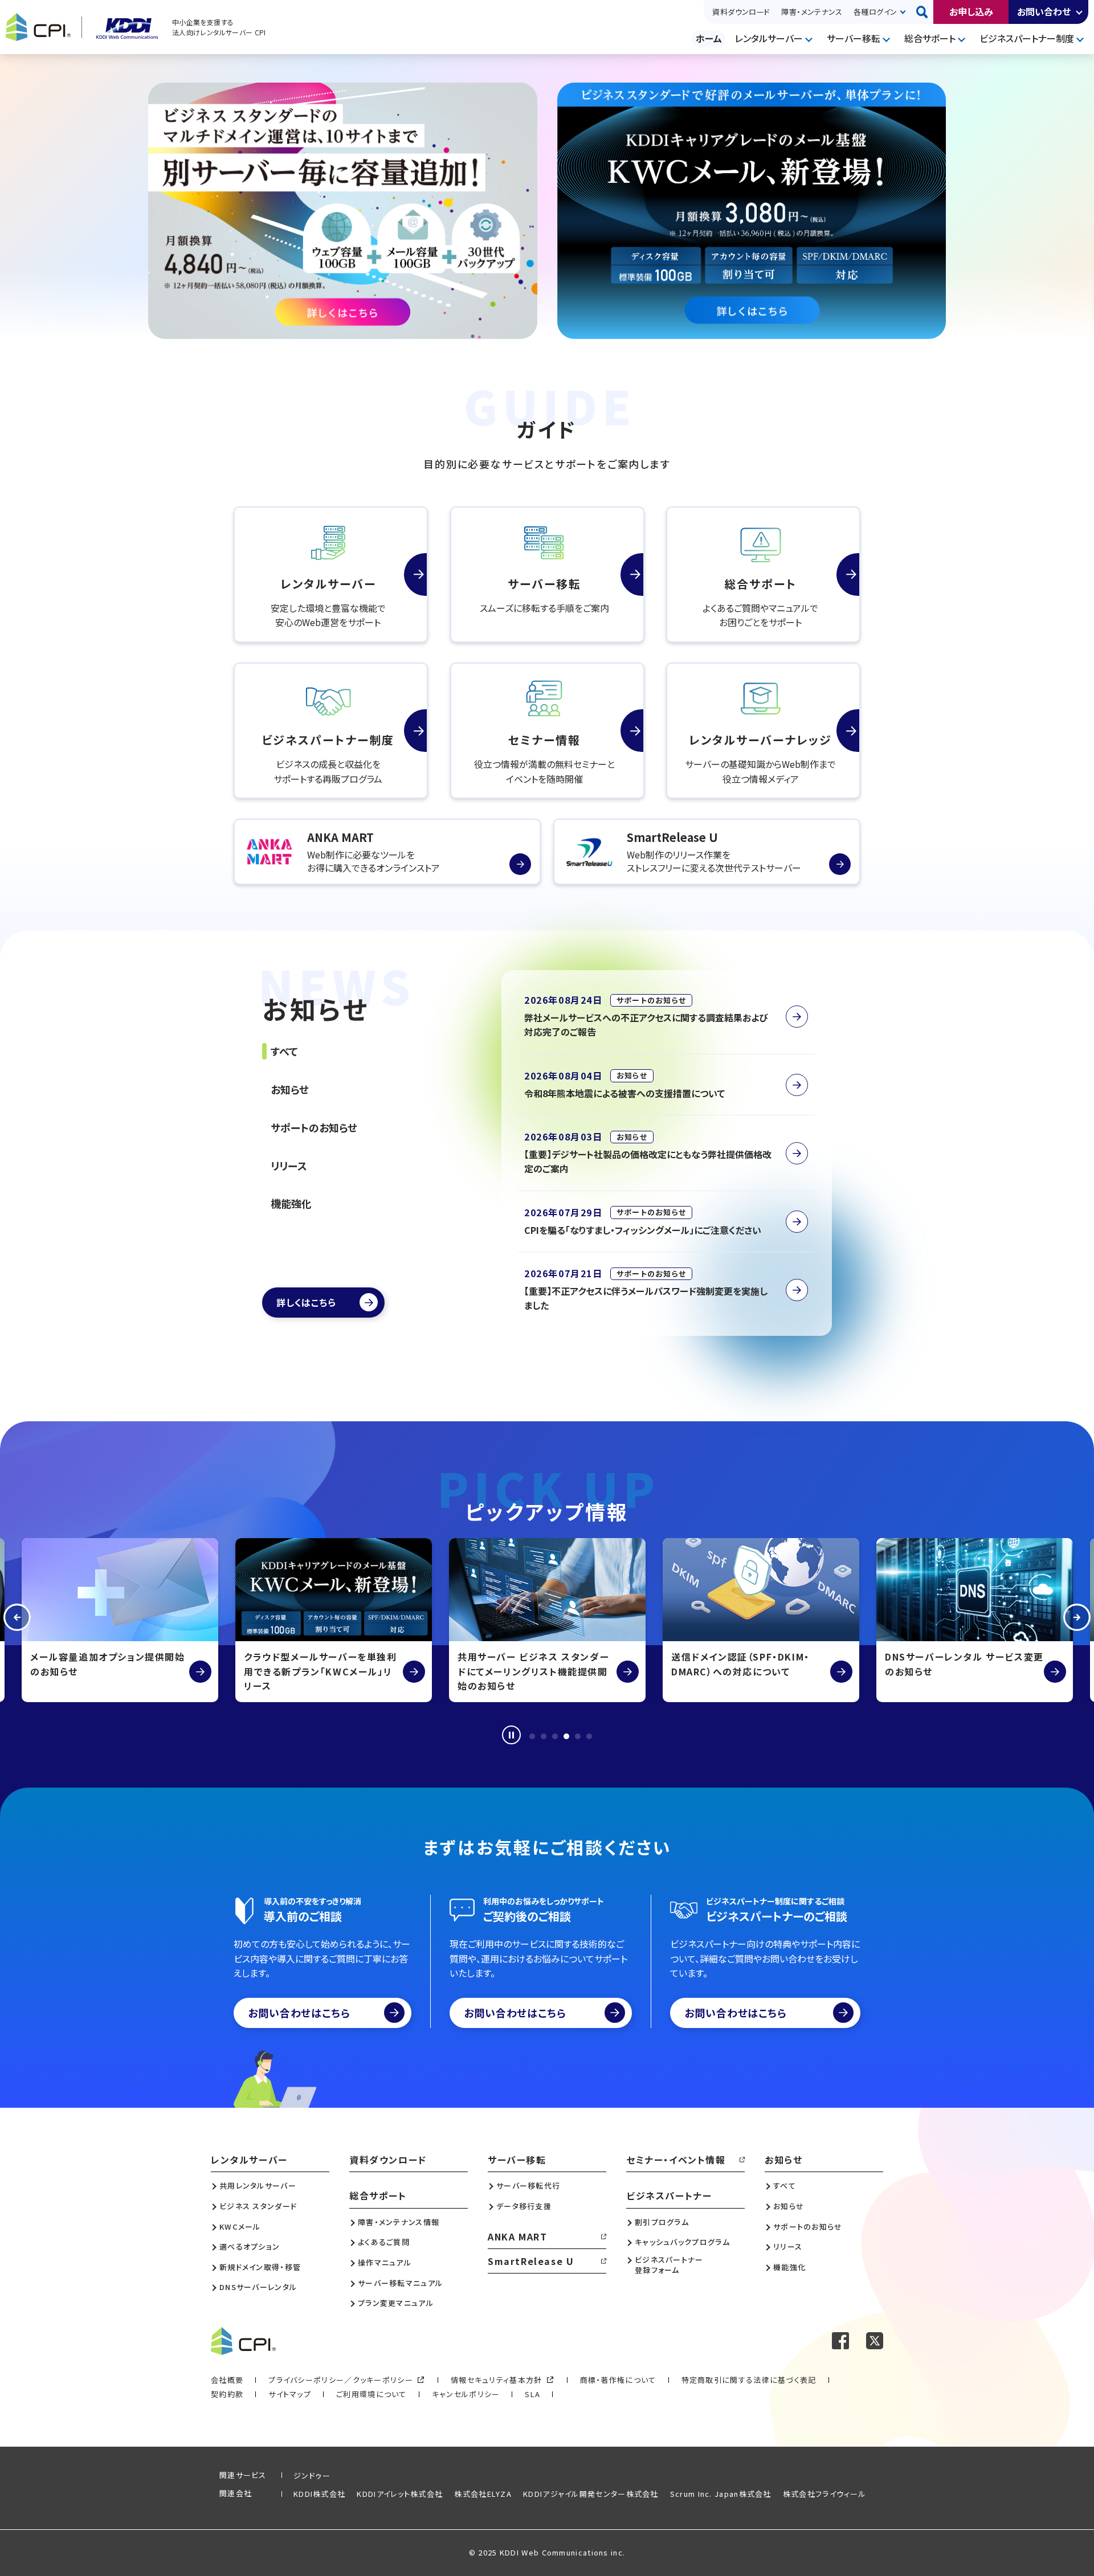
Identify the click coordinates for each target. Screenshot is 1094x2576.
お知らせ (783, 2160)
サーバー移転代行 (528, 2186)
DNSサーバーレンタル (258, 2287)
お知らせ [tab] (290, 1089)
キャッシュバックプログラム (682, 2242)
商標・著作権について (618, 2380)
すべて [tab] (284, 1051)
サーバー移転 (854, 38)
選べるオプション (250, 2247)
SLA (532, 2394)
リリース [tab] (289, 1166)
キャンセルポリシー (466, 2394)
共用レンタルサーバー (258, 2186)
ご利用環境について (372, 2394)
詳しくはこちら (306, 1302)
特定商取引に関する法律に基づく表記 (749, 2380)
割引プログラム (662, 2222)
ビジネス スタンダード (258, 2206)
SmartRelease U (531, 2261)
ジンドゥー (312, 2475)
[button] (17, 1620)
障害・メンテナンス (812, 12)
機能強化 (789, 2267)
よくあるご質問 (384, 2242)
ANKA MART (517, 2236)
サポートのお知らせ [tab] (314, 1127)
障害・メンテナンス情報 (399, 2222)
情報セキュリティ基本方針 (497, 2380)
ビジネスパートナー (669, 2195)
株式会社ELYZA (483, 2494)
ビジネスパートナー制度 (1027, 38)
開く (1080, 12)
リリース (788, 2247)
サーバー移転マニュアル (400, 2283)
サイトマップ (290, 2394)
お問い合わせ (1044, 11)
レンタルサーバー (769, 38)
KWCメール (240, 2227)
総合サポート (930, 38)
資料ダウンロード (741, 12)
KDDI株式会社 (319, 2494)
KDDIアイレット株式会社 (400, 2494)
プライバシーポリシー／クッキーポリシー (341, 2380)
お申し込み (971, 11)
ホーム (709, 38)
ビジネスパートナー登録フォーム (669, 2265)
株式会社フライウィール (824, 2494)
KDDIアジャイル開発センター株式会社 (591, 2494)
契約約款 (227, 2394)
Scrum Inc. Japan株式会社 (721, 2494)
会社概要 (227, 2380)
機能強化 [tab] (291, 1203)
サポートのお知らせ (808, 2227)
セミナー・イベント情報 (676, 2160)
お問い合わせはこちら (299, 2013)
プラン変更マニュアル (396, 2303)
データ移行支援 (524, 2206)
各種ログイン (875, 12)
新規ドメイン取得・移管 (260, 2267)
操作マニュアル (385, 2263)
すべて (785, 2186)
